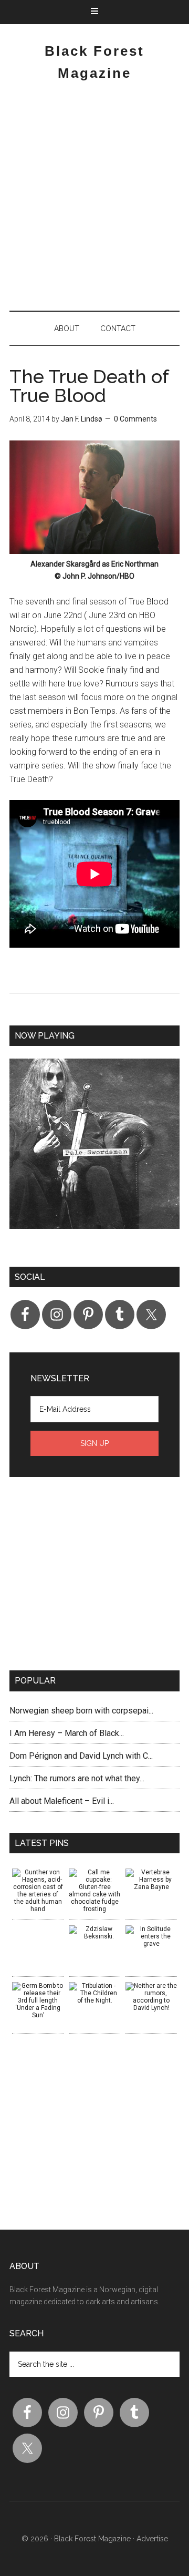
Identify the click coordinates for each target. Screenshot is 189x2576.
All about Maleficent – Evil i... (62, 1801)
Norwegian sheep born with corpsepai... (81, 1711)
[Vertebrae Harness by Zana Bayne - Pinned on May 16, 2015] (151, 1880)
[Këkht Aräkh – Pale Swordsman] (94, 1152)
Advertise (152, 2539)
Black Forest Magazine (92, 2539)
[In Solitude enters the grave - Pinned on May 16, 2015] (151, 1936)
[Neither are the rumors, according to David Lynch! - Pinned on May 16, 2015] (151, 1997)
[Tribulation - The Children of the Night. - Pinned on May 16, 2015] (94, 1993)
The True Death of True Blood (89, 386)
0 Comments (135, 419)
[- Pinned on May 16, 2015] (38, 1929)
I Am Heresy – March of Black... (67, 1733)
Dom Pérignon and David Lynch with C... (81, 1756)
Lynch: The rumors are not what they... (77, 1778)
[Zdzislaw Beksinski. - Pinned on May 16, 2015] (94, 1933)
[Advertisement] (94, 200)
